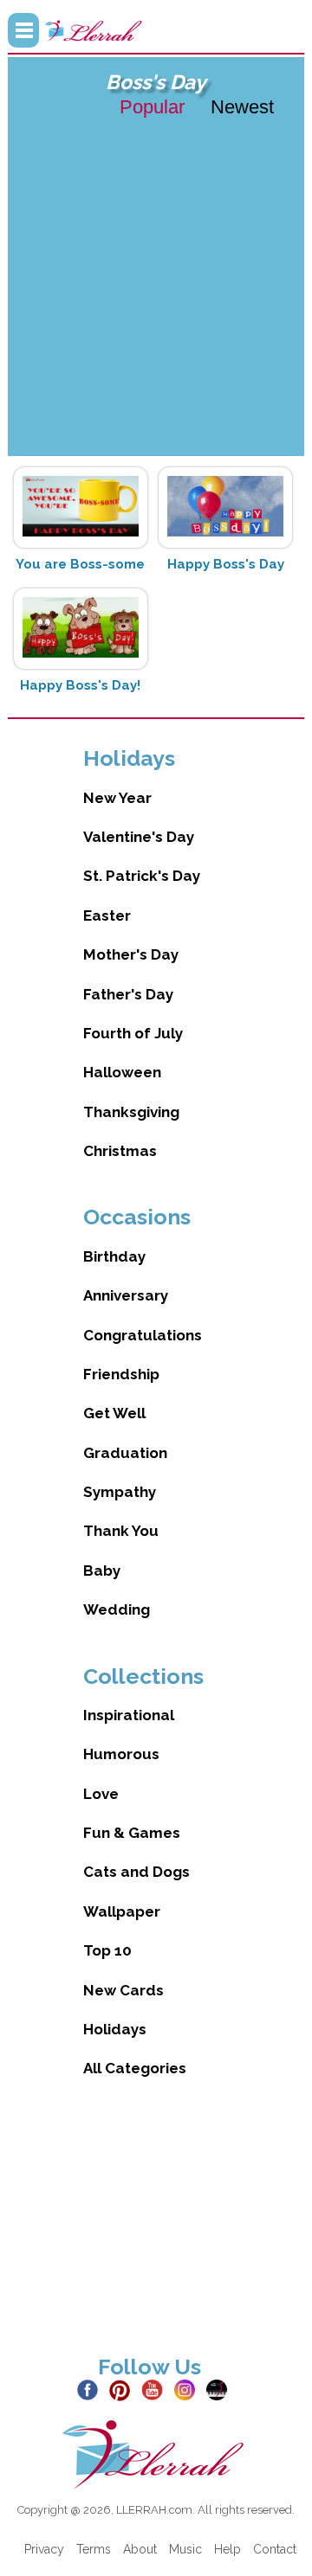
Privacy (44, 2549)
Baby (102, 1571)
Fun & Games (132, 1833)
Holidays (115, 2029)
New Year (117, 798)
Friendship (121, 1374)
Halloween (122, 1072)
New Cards (123, 1990)
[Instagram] (188, 2389)
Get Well (114, 1413)
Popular (152, 107)
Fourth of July (133, 1033)
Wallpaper (122, 1911)
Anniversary (126, 1295)
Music (185, 2549)
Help (227, 2549)
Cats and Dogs (136, 1872)
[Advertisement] (156, 286)
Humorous (121, 1754)
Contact (275, 2549)
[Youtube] (156, 2389)
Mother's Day (131, 954)
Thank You (121, 1531)
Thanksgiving (131, 1112)
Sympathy (120, 1492)
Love (101, 1794)
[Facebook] (91, 2389)
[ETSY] (221, 2389)
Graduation (125, 1453)
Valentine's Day (139, 837)
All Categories (135, 2068)
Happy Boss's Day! (80, 685)
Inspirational (129, 1715)
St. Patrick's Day (142, 876)
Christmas (120, 1151)
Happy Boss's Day (226, 564)
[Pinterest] (123, 2389)
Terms (94, 2549)
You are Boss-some (80, 564)
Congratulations (143, 1335)
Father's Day (128, 994)
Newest (242, 107)
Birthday (114, 1256)
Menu (23, 30)
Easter (107, 915)
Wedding (117, 1609)
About (140, 2549)
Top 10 (107, 1950)
